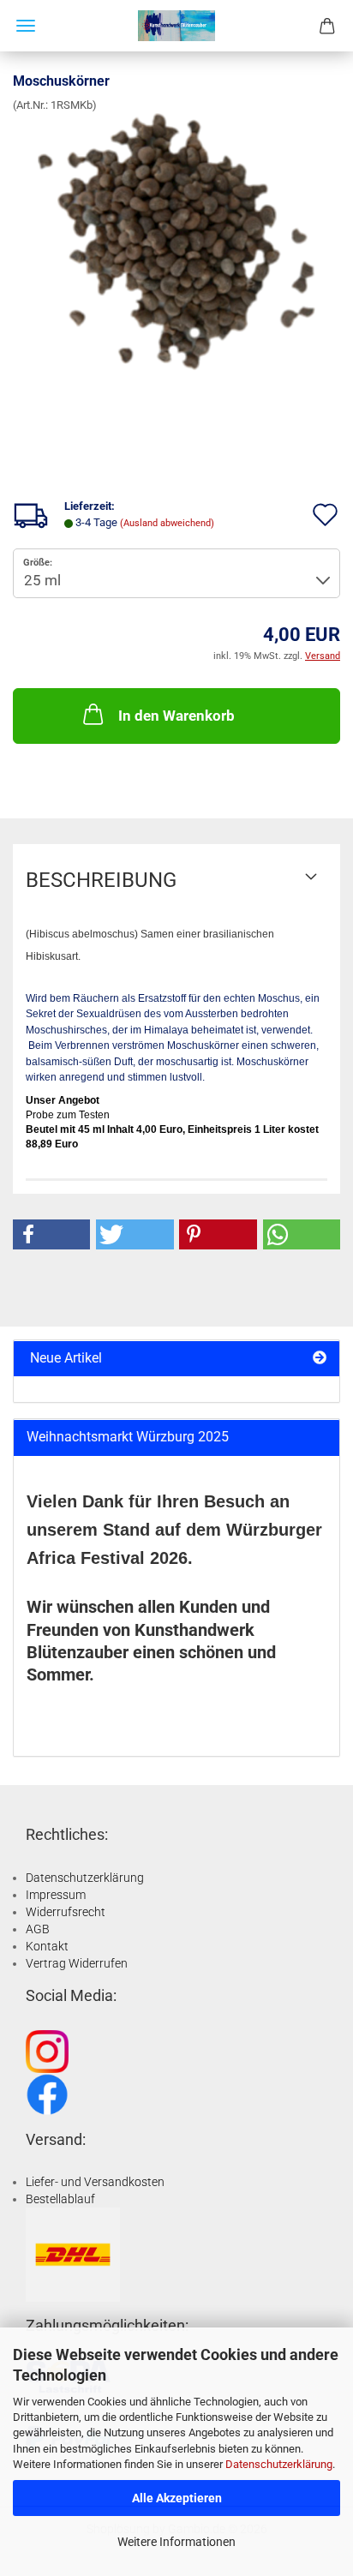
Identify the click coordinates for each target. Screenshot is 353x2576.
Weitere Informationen (176, 2542)
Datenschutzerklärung (279, 2464)
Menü (26, 26)
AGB (38, 1929)
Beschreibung (101, 880)
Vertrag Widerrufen (77, 1963)
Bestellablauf (60, 2199)
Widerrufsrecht (66, 1912)
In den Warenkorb (176, 716)
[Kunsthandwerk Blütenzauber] (176, 26)
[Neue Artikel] (320, 1359)
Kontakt (47, 1946)
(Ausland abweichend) (167, 523)
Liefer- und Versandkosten (95, 2182)
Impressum (56, 1895)
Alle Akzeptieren (177, 2498)
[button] (51, 1234)
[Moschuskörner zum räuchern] (176, 241)
